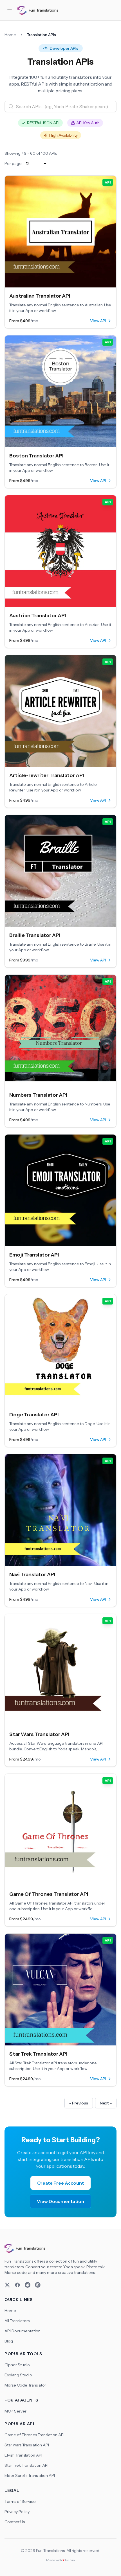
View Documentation (60, 2201)
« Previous (79, 2103)
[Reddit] (28, 2285)
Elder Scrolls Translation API (30, 2475)
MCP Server (15, 2411)
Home (10, 35)
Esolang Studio (18, 2375)
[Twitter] (7, 2285)
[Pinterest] (38, 2285)
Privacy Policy (17, 2512)
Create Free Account (60, 2183)
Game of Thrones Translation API (34, 2435)
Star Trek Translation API (26, 2465)
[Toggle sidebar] (10, 10)
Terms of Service (20, 2501)
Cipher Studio (17, 2365)
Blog (9, 2341)
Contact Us (15, 2522)
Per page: (14, 163)
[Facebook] (17, 2285)
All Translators (17, 2321)
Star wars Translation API (27, 2445)
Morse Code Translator (25, 2385)
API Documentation (23, 2331)
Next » (106, 2103)
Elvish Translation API (23, 2455)
